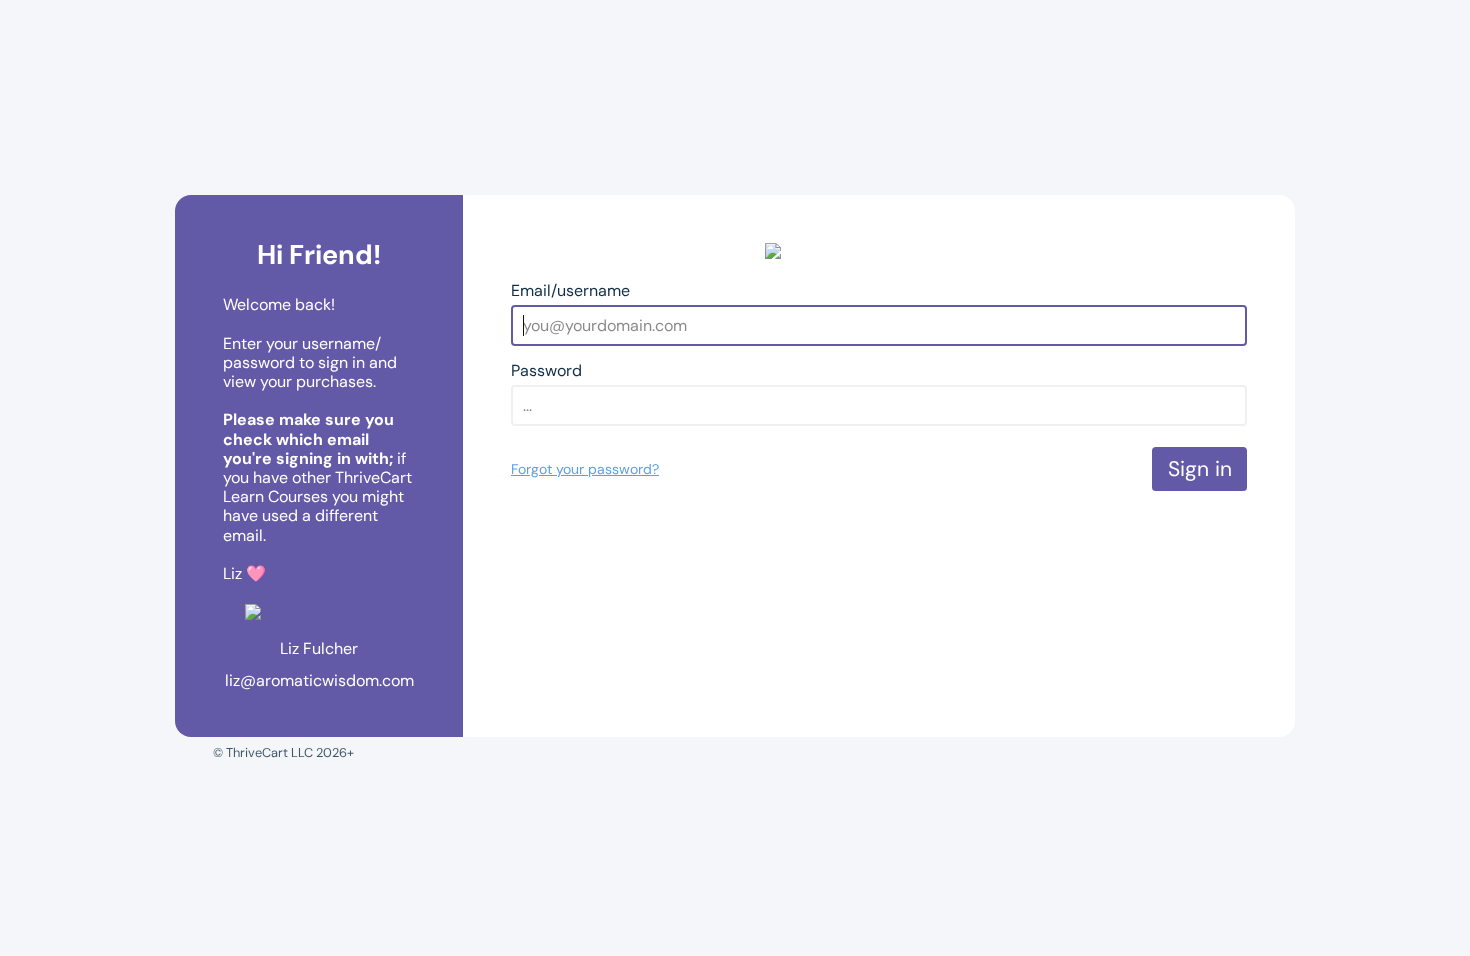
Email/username (570, 290)
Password (546, 370)
